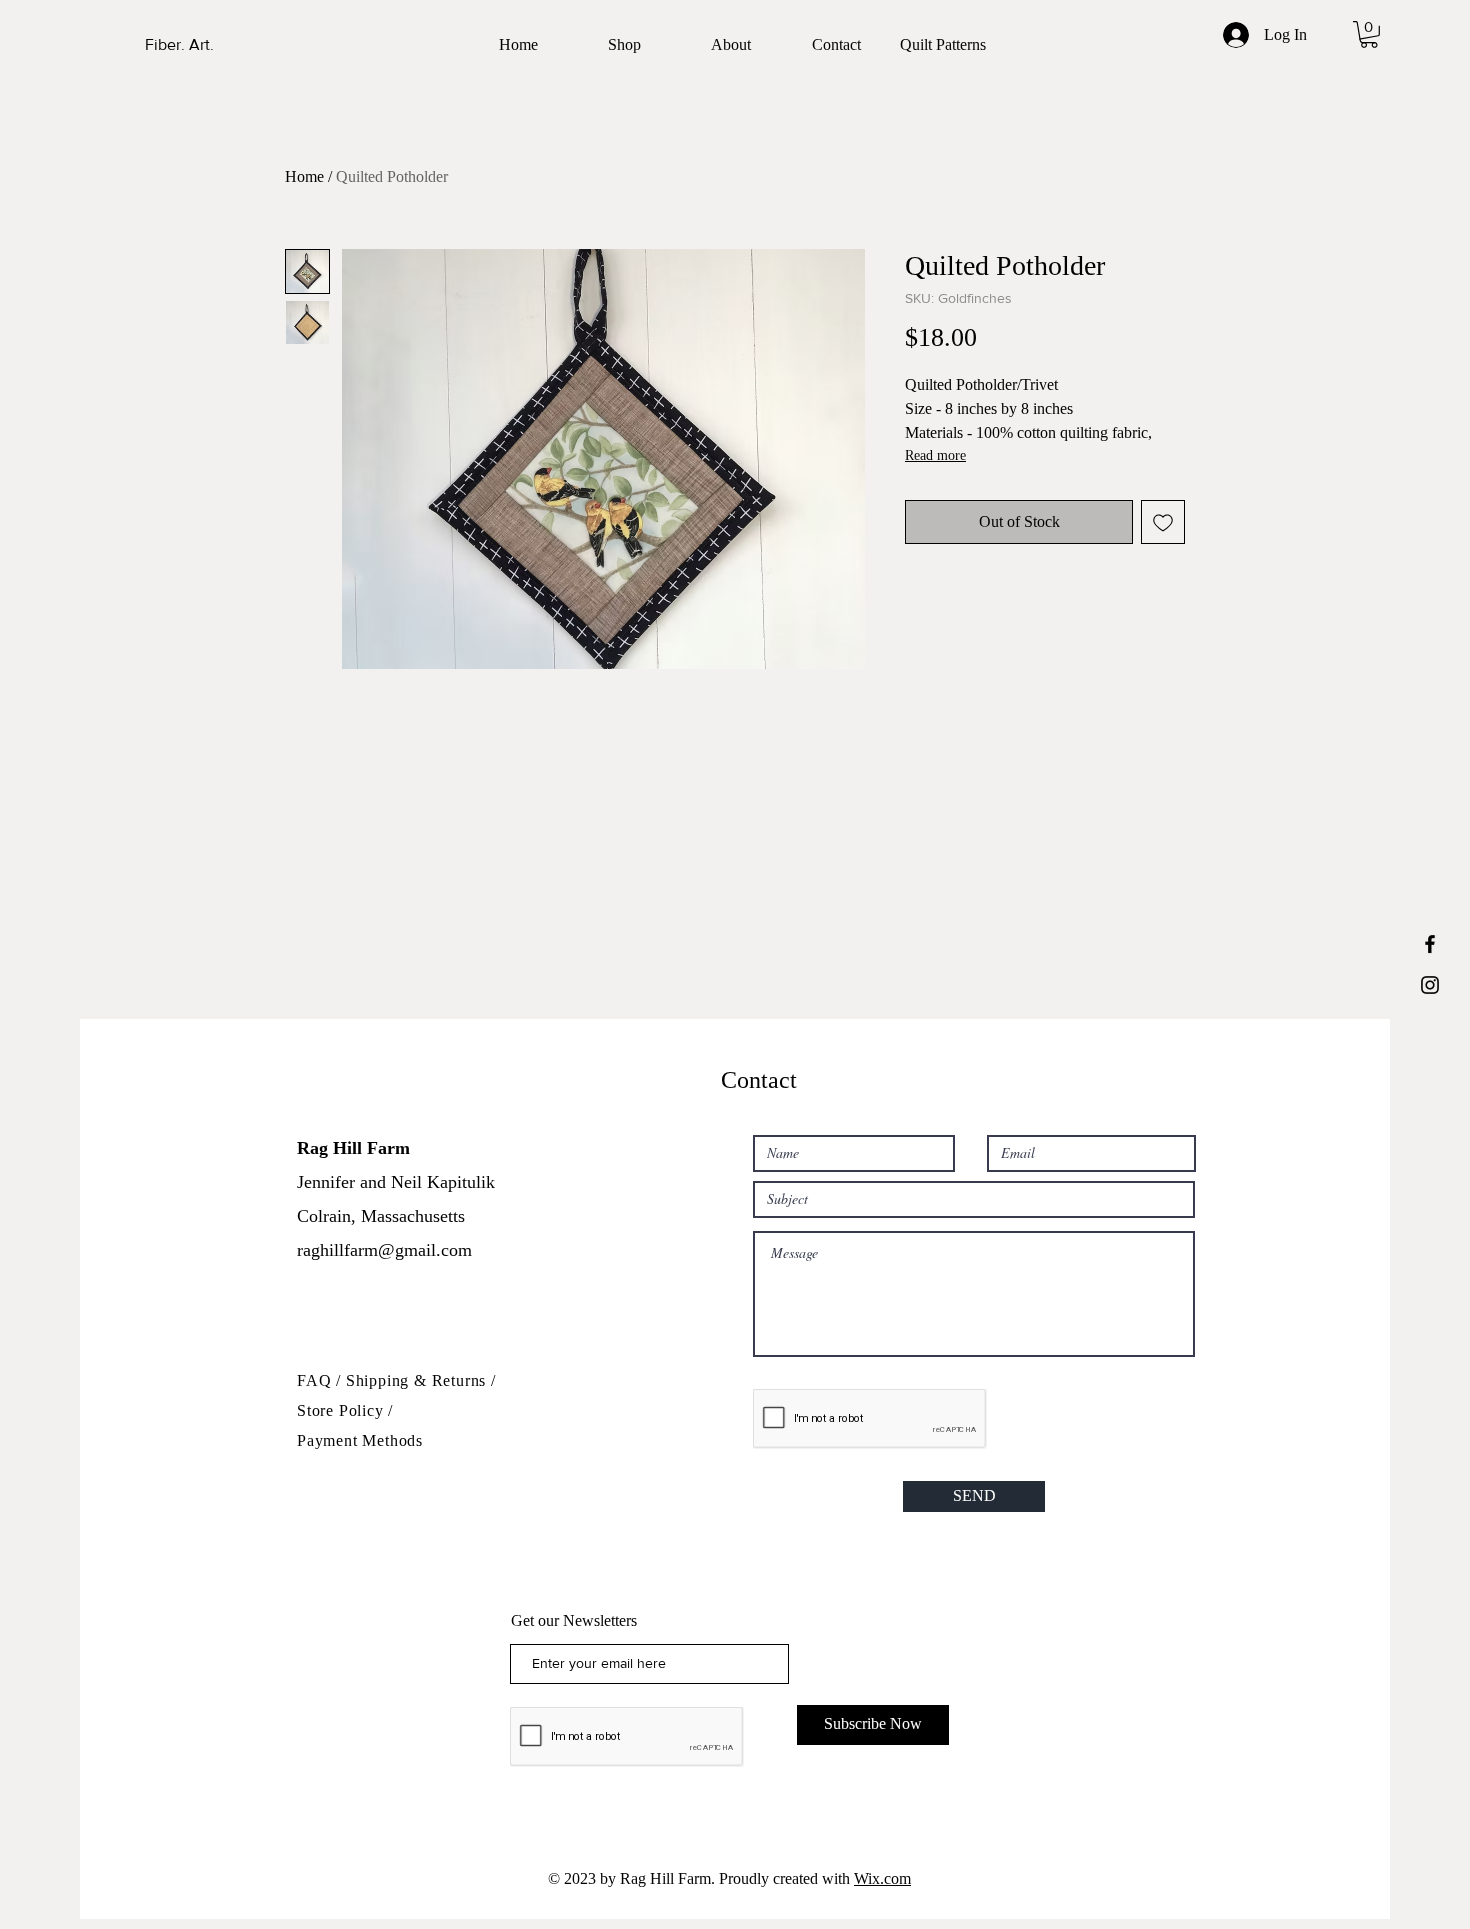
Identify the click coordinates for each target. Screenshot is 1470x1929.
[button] (1369, 34)
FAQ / (321, 1380)
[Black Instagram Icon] (1430, 985)
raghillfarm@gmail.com (384, 1250)
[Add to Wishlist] (1163, 522)
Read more (935, 455)
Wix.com (882, 1878)
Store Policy (342, 1410)
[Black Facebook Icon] (1430, 944)
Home (304, 176)
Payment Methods (360, 1440)
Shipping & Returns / (421, 1380)
